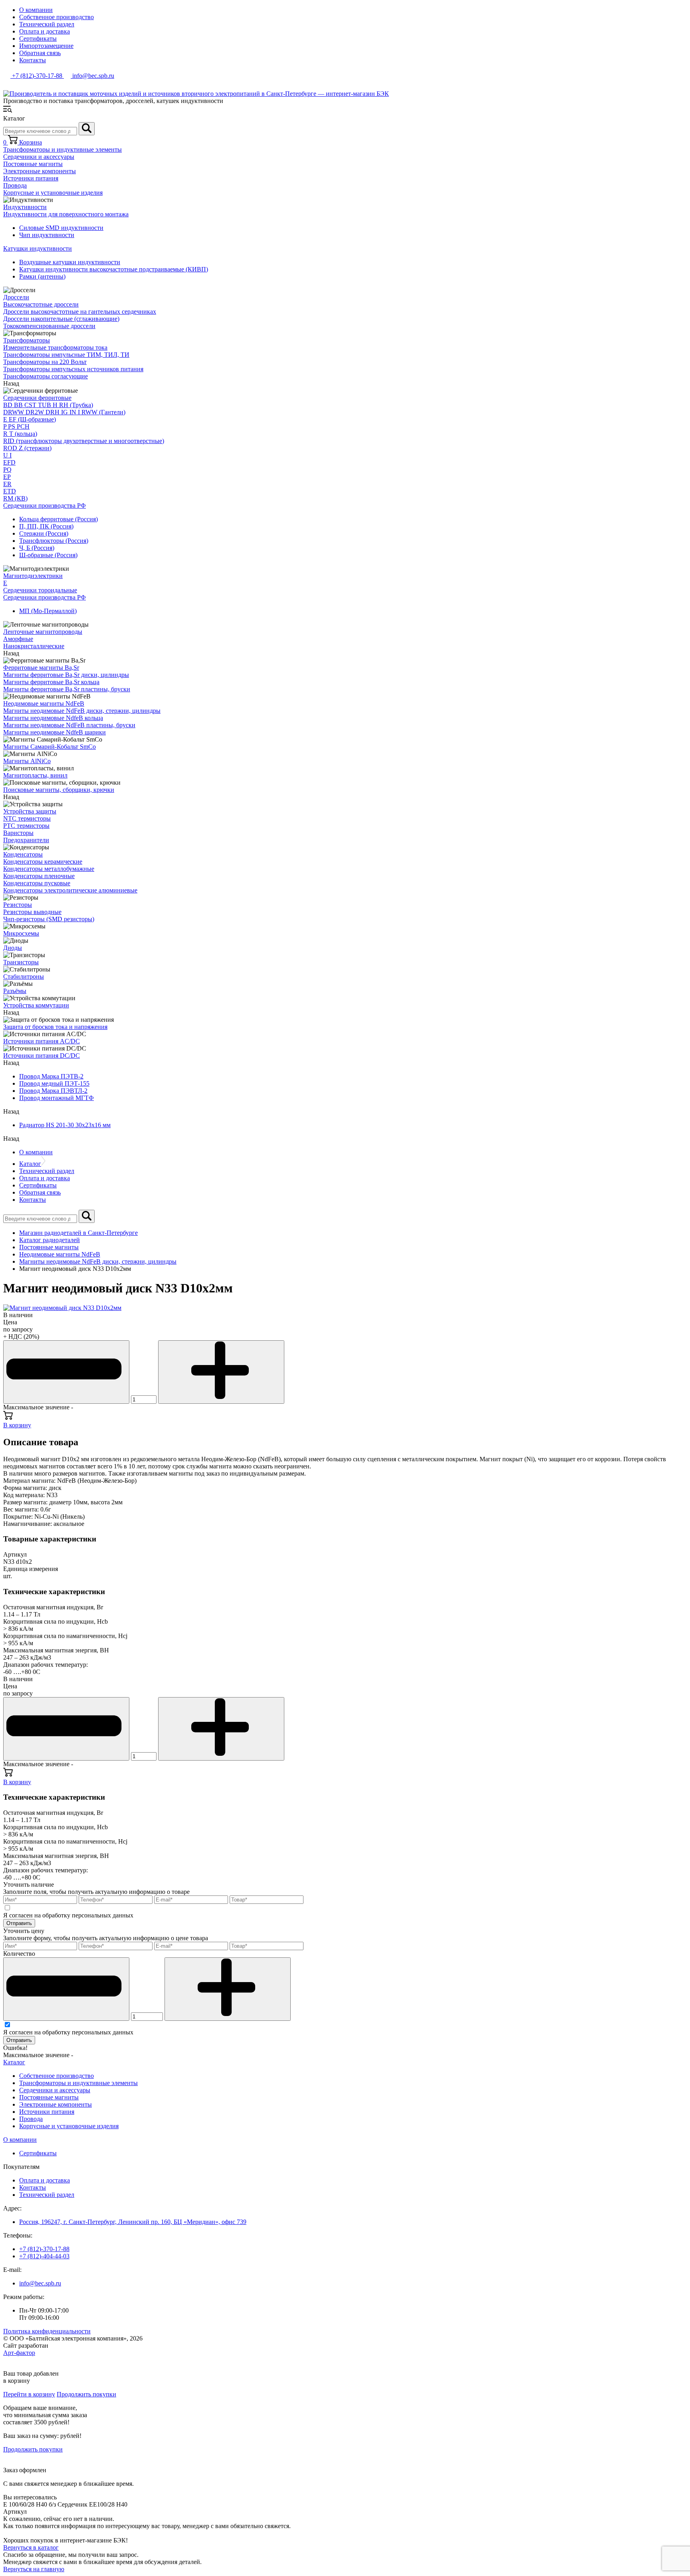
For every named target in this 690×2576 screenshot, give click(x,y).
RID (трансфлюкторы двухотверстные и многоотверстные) (84, 441)
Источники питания (31, 178)
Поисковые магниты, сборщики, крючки (59, 790)
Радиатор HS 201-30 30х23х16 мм (65, 1125)
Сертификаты (38, 39)
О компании (36, 10)
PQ (7, 470)
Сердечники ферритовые (37, 398)
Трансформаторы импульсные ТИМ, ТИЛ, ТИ (66, 355)
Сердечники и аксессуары (39, 157)
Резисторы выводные (32, 912)
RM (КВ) (15, 498)
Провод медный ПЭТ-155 (54, 1083)
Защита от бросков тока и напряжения (55, 1027)
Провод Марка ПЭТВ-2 (51, 1076)
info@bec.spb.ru (40, 2283)
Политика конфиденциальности (47, 2331)
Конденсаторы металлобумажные (49, 869)
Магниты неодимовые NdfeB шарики (55, 732)
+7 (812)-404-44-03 (44, 2256)
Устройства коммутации (36, 1005)
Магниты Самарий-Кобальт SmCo (50, 747)
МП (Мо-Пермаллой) (48, 611)
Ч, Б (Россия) (37, 548)
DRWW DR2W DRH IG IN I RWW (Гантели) (64, 412)
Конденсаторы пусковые (37, 883)
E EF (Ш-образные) (30, 419)
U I (7, 455)
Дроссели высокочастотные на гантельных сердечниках (80, 312)
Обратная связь (40, 53)
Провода (15, 185)
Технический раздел (47, 24)
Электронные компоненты (40, 171)
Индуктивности (25, 207)
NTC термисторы (27, 818)
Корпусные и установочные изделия (53, 193)
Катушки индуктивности (38, 248)
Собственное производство (57, 17)
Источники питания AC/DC (42, 1041)
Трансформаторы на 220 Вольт (45, 362)
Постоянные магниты (33, 164)
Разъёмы (15, 991)
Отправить (19, 1923)
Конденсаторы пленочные (39, 876)
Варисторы (18, 833)
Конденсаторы (23, 854)
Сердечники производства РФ (45, 506)
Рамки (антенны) (42, 276)
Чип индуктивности (47, 235)
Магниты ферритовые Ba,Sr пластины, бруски (67, 689)
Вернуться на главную (34, 2569)
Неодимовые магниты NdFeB (44, 703)
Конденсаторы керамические (43, 862)
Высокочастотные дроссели (41, 304)
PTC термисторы (26, 826)
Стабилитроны (24, 976)
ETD (10, 491)
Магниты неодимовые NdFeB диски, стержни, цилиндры (82, 711)
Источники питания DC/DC (42, 1056)
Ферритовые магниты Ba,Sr (41, 668)
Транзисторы (21, 962)
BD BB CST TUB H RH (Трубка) (48, 405)
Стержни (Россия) (44, 533)
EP (7, 477)
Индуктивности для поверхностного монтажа (66, 214)
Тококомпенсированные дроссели (49, 326)
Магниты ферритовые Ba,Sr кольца (51, 682)
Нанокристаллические (34, 646)
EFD (9, 462)
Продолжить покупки (86, 2394)
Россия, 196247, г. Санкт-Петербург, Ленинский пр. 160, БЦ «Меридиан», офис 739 (133, 2222)
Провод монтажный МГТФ (57, 1098)
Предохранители (26, 840)
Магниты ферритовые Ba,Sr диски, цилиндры (66, 675)
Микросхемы (21, 933)
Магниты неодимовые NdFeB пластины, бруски (69, 725)
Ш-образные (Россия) (48, 555)
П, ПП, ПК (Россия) (46, 526)
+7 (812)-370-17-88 (44, 2249)
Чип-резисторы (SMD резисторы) (49, 919)
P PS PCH (16, 426)
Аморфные (18, 639)
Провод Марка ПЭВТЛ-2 (53, 1091)
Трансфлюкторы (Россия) (54, 541)
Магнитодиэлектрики (33, 576)
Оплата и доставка (45, 31)
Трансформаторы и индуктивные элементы (62, 149)
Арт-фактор (19, 2353)
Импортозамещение (46, 46)
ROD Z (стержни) (27, 448)
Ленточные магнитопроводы (43, 632)
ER (7, 484)
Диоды (13, 948)
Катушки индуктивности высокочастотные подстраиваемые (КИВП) (114, 269)
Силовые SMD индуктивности (61, 228)
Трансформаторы (27, 340)
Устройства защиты (30, 811)
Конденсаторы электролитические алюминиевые (70, 890)
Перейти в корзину (29, 2394)
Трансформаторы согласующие (46, 376)
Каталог (30, 1164)
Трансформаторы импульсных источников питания (73, 369)
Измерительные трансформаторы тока (55, 347)
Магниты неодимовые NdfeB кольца (53, 718)
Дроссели (16, 297)
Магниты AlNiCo (27, 761)
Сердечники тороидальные (40, 590)
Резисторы (18, 905)
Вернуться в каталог (31, 2547)
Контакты (33, 60)
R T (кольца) (20, 434)
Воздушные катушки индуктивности (70, 262)
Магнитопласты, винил (35, 775)
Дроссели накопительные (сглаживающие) (61, 319)
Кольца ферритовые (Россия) (58, 519)
